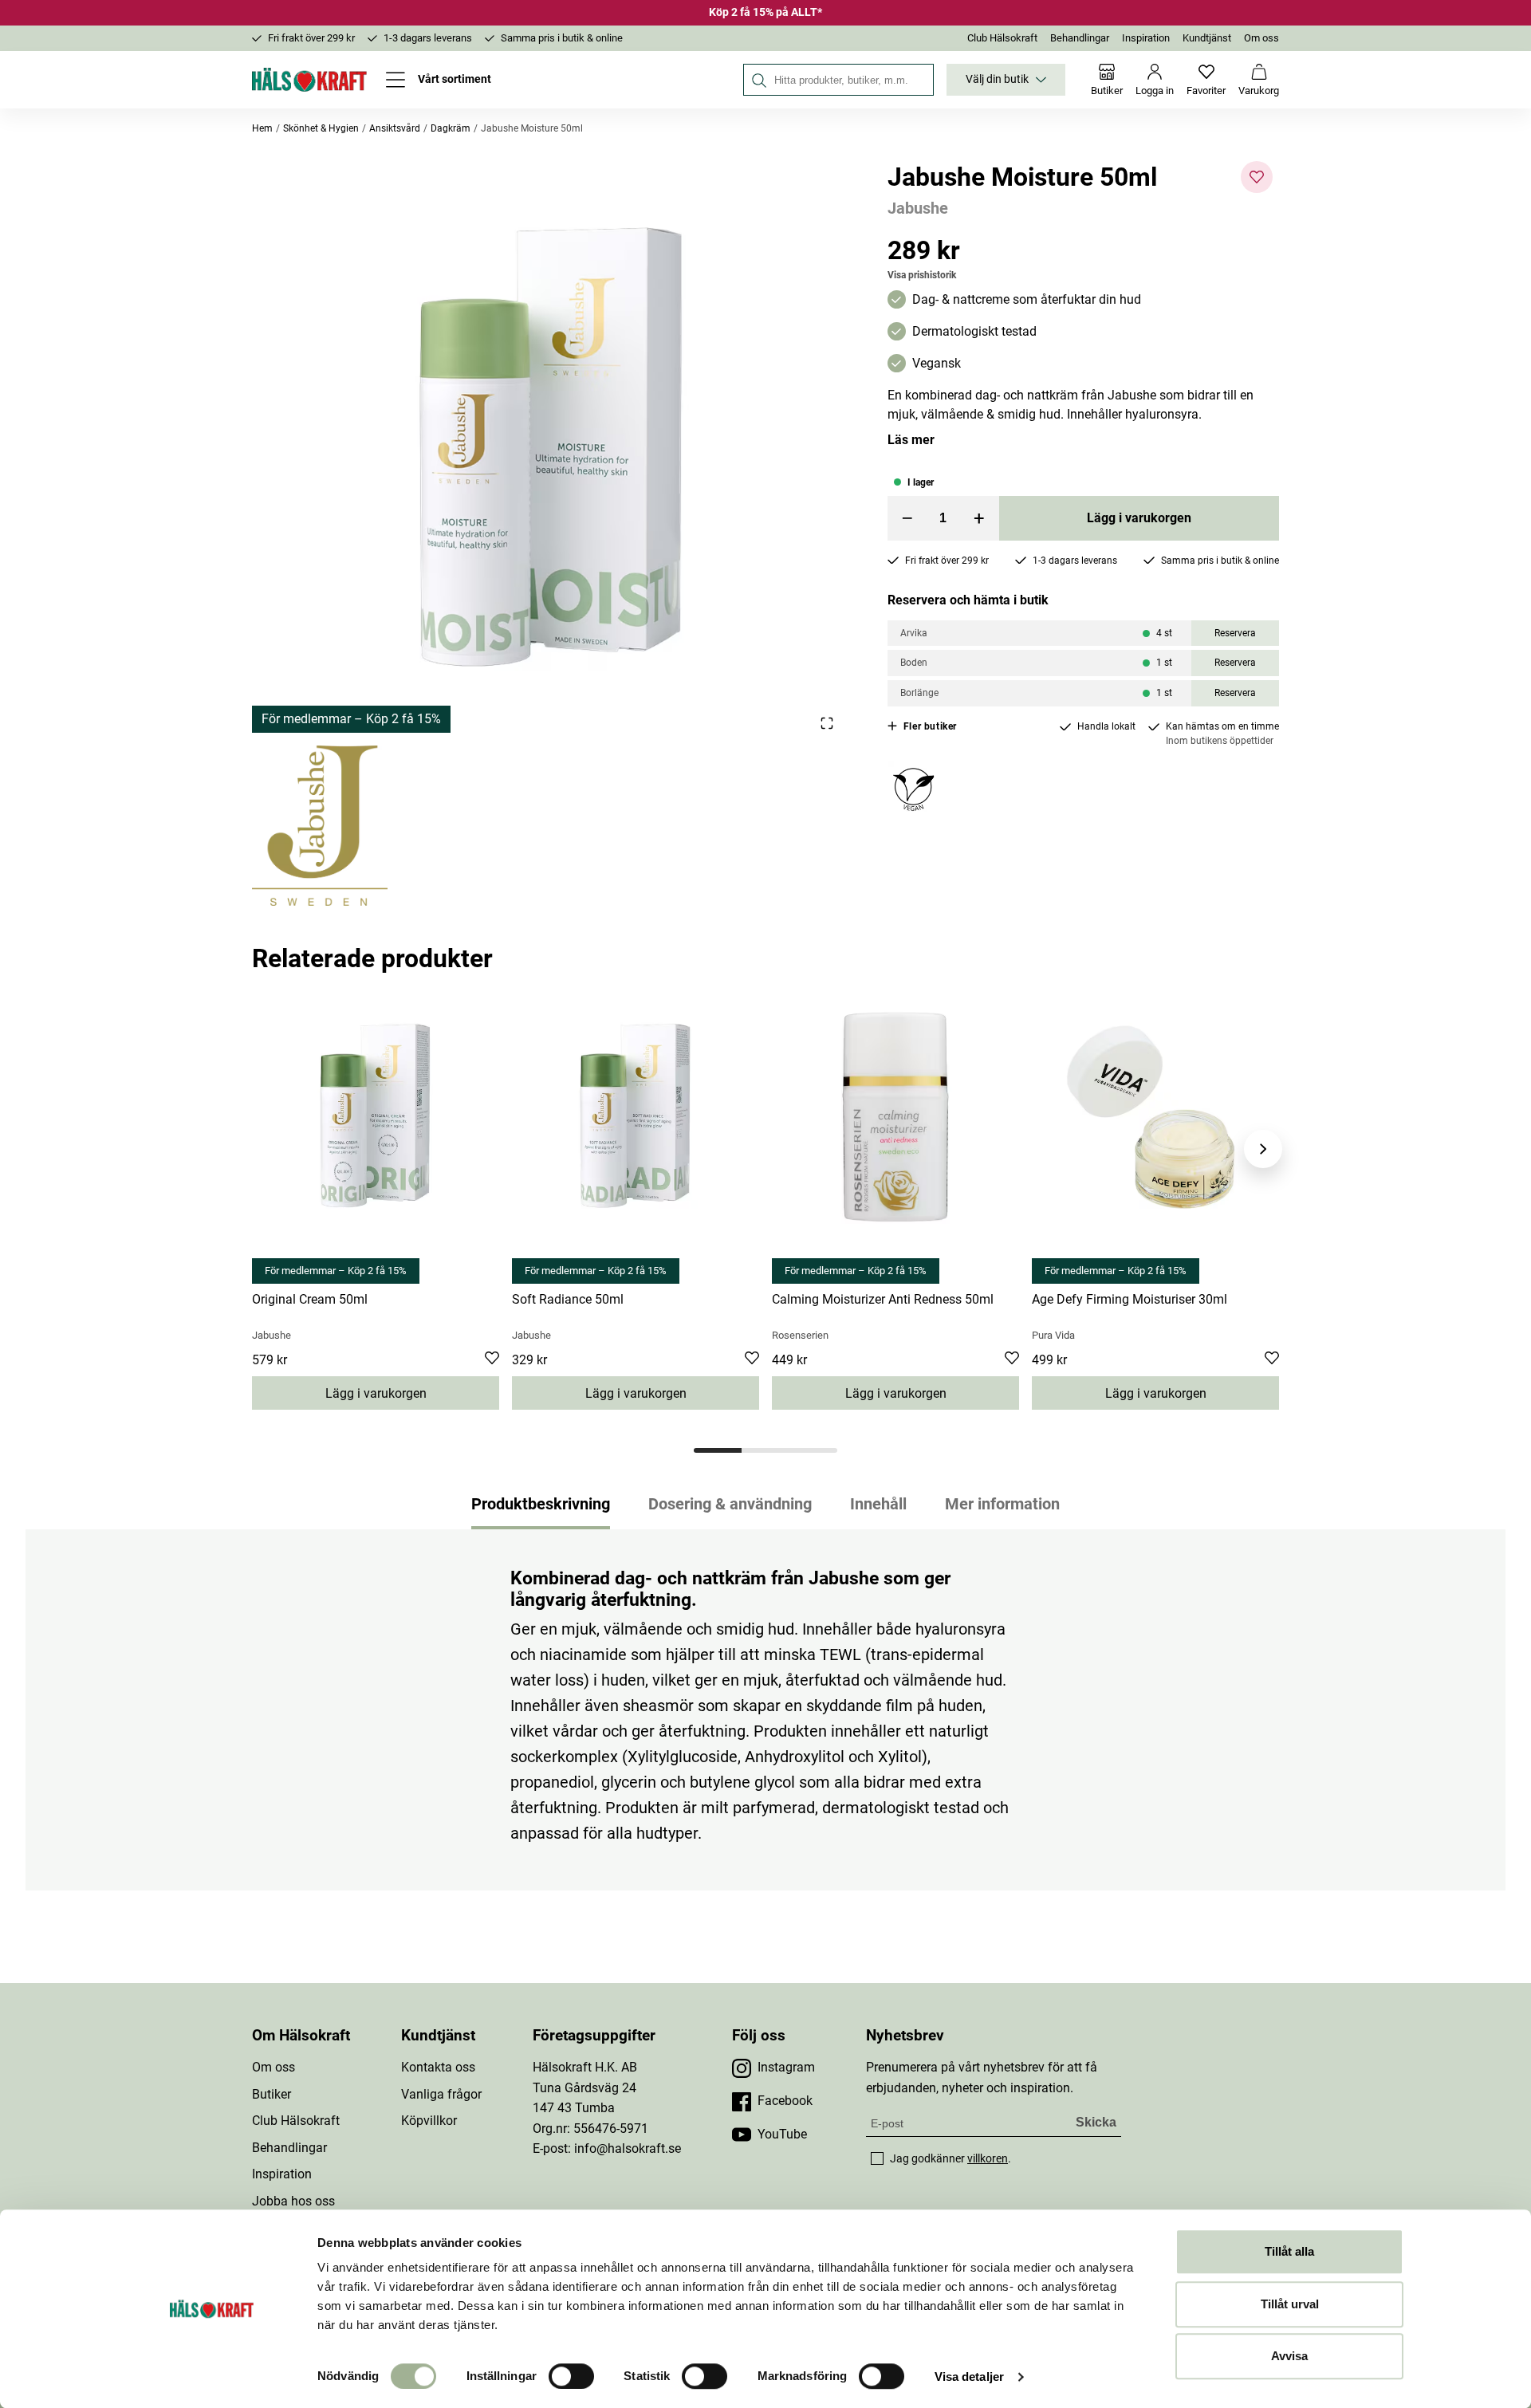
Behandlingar (1080, 38)
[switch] (571, 2376)
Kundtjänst (1207, 38)
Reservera (1235, 633)
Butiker (272, 2094)
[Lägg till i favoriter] (1257, 177)
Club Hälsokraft (1002, 38)
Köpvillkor (429, 2121)
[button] (551, 447)
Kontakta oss (438, 2067)
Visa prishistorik (922, 275)
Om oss (1261, 38)
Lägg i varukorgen (1139, 518)
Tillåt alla (1289, 2251)
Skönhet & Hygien (321, 128)
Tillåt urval (1290, 2304)
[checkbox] (877, 2158)
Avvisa (1289, 2356)
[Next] (1263, 1149)
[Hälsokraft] (309, 80)
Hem (262, 128)
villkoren (988, 2158)
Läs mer (911, 440)
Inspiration (1146, 38)
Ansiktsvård (395, 128)
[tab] (718, 1450)
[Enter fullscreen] (827, 723)
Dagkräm (451, 128)
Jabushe (918, 208)
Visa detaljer (969, 2377)
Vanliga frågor (441, 2094)
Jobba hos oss (293, 2201)
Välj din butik (997, 79)
